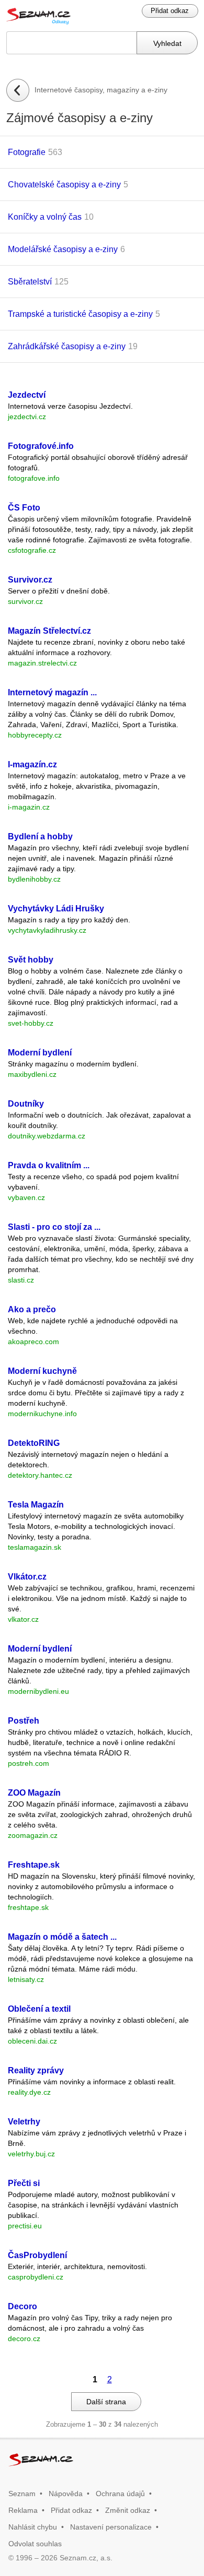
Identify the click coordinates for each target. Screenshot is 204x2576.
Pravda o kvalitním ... (49, 1165)
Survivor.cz (30, 580)
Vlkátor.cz (27, 1577)
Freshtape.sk (34, 1865)
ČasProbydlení (37, 2255)
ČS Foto (24, 508)
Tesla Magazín (36, 1505)
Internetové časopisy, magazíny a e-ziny (101, 90)
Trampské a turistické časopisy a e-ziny (80, 314)
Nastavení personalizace (111, 2527)
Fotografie (27, 152)
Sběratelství (30, 282)
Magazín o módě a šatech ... (62, 1937)
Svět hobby (31, 960)
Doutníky (26, 1104)
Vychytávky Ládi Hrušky (56, 909)
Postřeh (24, 1721)
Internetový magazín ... (52, 692)
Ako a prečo (32, 1309)
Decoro (22, 2306)
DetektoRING (34, 1443)
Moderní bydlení (40, 1053)
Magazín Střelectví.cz (49, 631)
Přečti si (24, 2183)
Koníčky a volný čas (45, 217)
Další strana (106, 2402)
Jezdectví (27, 395)
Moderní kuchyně (42, 1371)
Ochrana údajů (120, 2494)
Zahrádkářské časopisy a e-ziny (67, 346)
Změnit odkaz (128, 2510)
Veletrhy (24, 2122)
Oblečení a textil (39, 2009)
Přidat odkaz (170, 11)
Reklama (23, 2510)
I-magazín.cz (32, 764)
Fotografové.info (41, 446)
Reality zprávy (36, 2070)
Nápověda (66, 2494)
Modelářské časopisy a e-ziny (63, 249)
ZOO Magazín (34, 1793)
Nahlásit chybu (33, 2527)
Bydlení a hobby (40, 836)
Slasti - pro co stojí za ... (54, 1227)
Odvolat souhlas (35, 2544)
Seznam (22, 2494)
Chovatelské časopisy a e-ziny (64, 185)
